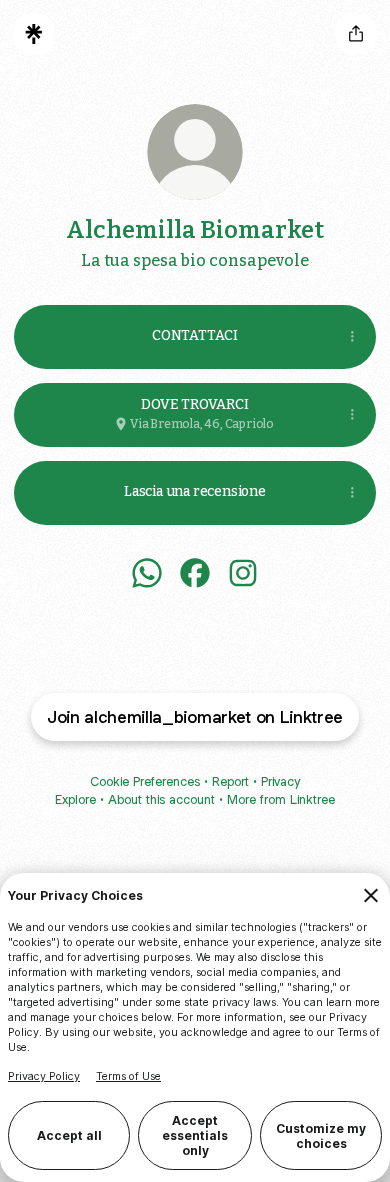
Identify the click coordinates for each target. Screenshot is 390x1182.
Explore (75, 799)
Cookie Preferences (145, 781)
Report (230, 781)
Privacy (280, 781)
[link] (147, 573)
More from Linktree (281, 799)
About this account (161, 799)
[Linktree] (34, 34)
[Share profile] (356, 34)
